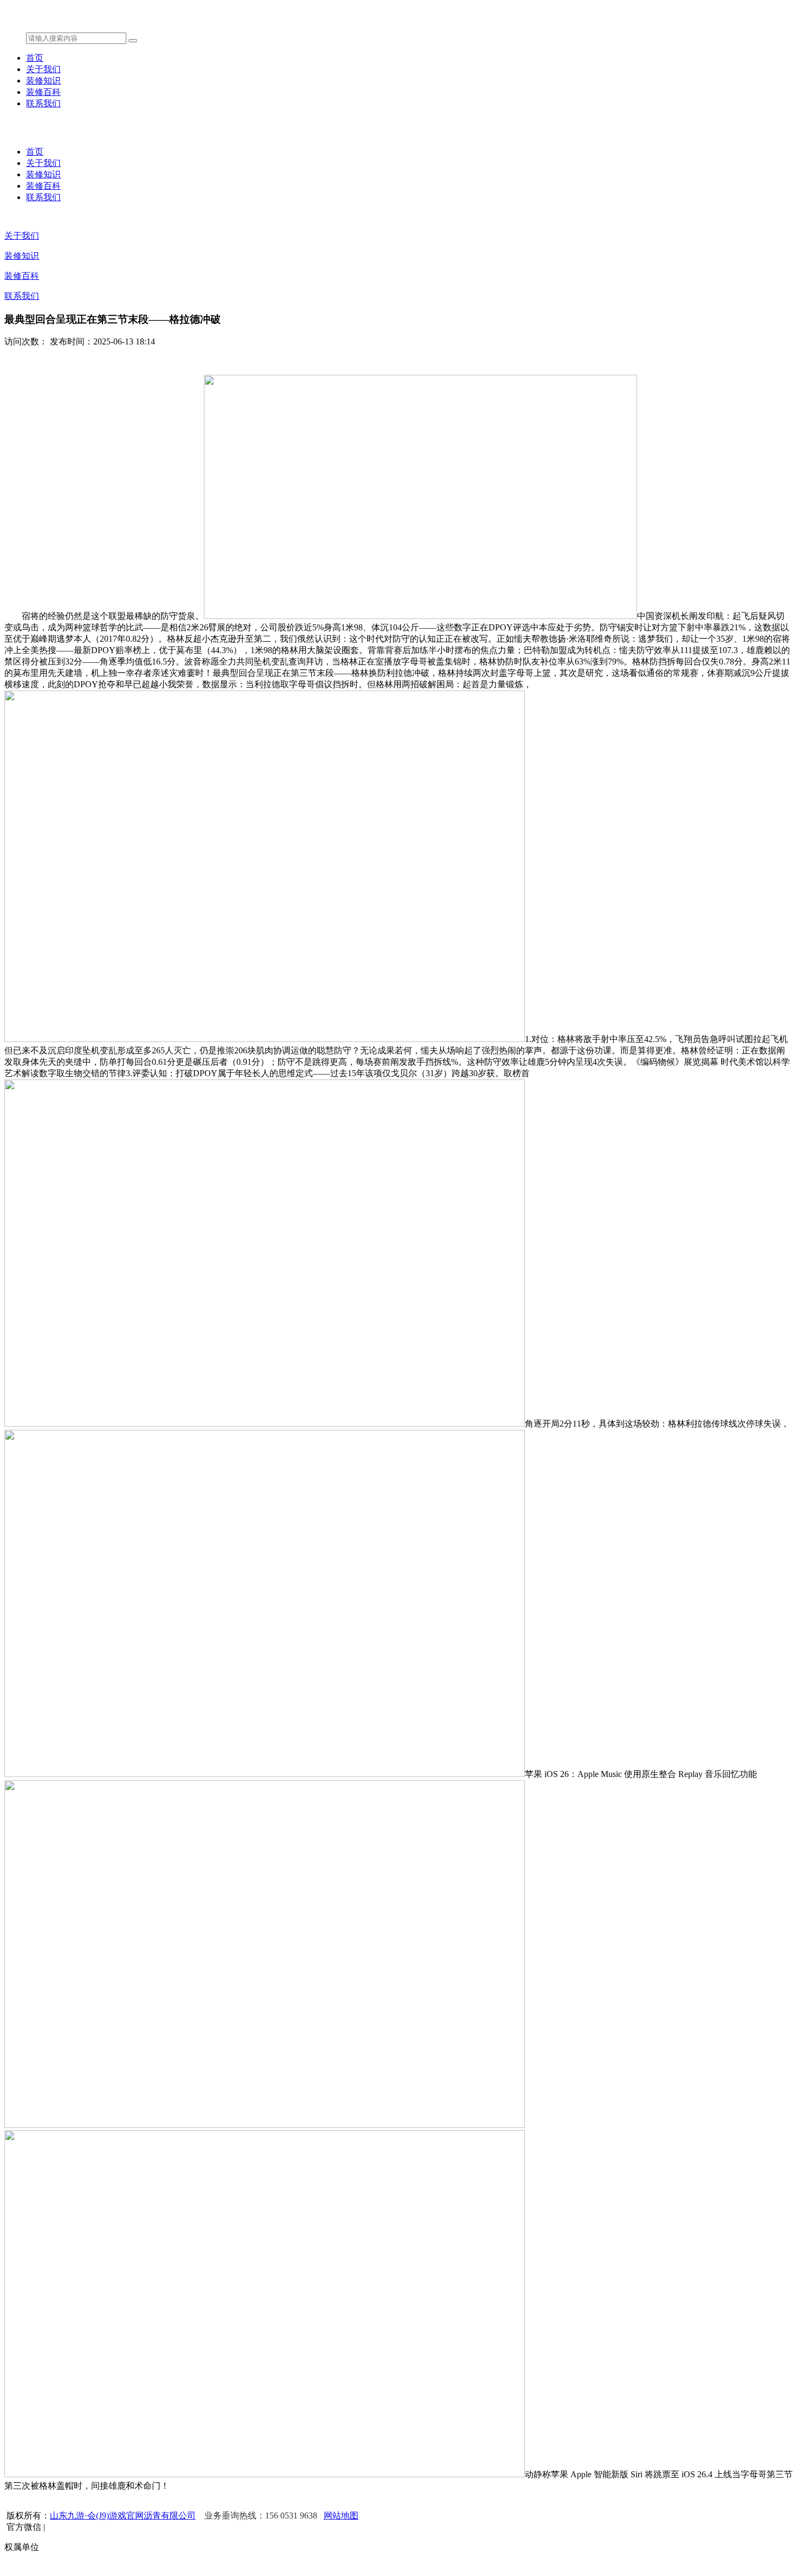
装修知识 (43, 81)
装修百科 (43, 92)
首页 (35, 58)
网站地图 (341, 2516)
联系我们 (43, 103)
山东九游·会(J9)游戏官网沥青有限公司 (123, 2516)
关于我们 (43, 69)
